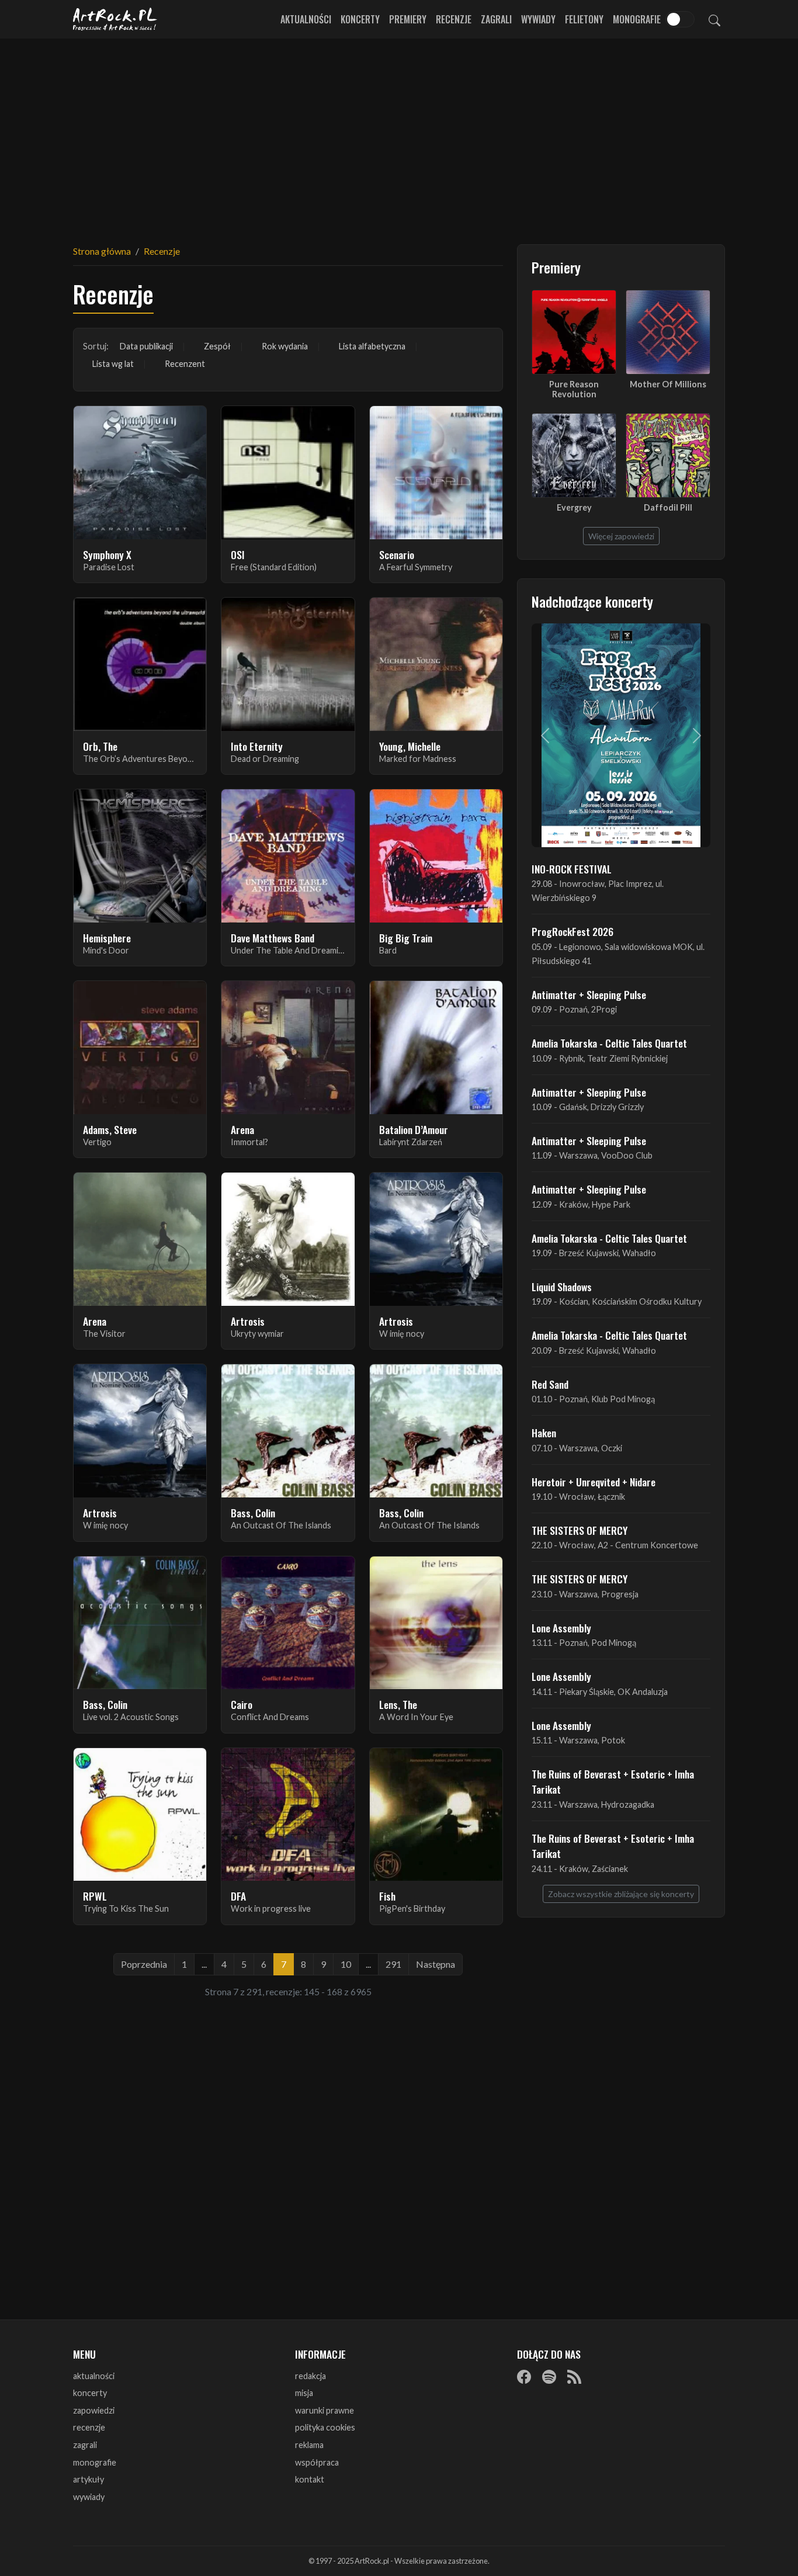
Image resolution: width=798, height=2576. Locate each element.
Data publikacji (146, 346)
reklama (309, 2445)
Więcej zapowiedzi (621, 536)
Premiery (408, 19)
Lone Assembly (561, 1628)
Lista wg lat (113, 364)
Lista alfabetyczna (372, 346)
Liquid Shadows (562, 1287)
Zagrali (496, 19)
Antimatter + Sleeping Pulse (589, 994)
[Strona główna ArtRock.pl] (115, 19)
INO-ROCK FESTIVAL (572, 869)
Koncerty (360, 19)
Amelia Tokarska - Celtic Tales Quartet (609, 1043)
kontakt (310, 2479)
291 (393, 1964)
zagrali (85, 2445)
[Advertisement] (399, 134)
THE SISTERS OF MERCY (580, 1530)
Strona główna (102, 251)
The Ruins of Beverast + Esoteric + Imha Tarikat (613, 1781)
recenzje (89, 2427)
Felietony (584, 19)
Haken (544, 1433)
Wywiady (538, 19)
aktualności (94, 2376)
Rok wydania (285, 346)
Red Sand (550, 1384)
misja (304, 2393)
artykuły (89, 2479)
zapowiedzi (94, 2410)
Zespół (217, 346)
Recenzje (454, 19)
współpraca (317, 2462)
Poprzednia (144, 1964)
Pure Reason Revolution (574, 389)
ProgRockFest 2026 (573, 931)
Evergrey (574, 507)
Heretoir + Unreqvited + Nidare (594, 1482)
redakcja (310, 2376)
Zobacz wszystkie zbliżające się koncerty (621, 1894)
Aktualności (306, 19)
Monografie (637, 19)
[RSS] (574, 2377)
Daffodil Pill (668, 507)
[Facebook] (524, 2377)
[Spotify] (549, 2377)
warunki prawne (325, 2410)
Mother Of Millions (668, 384)
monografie (95, 2462)
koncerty (90, 2393)
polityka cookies (325, 2427)
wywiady (89, 2497)
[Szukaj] (714, 19)
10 (346, 1964)
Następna (436, 1964)
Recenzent (185, 364)
